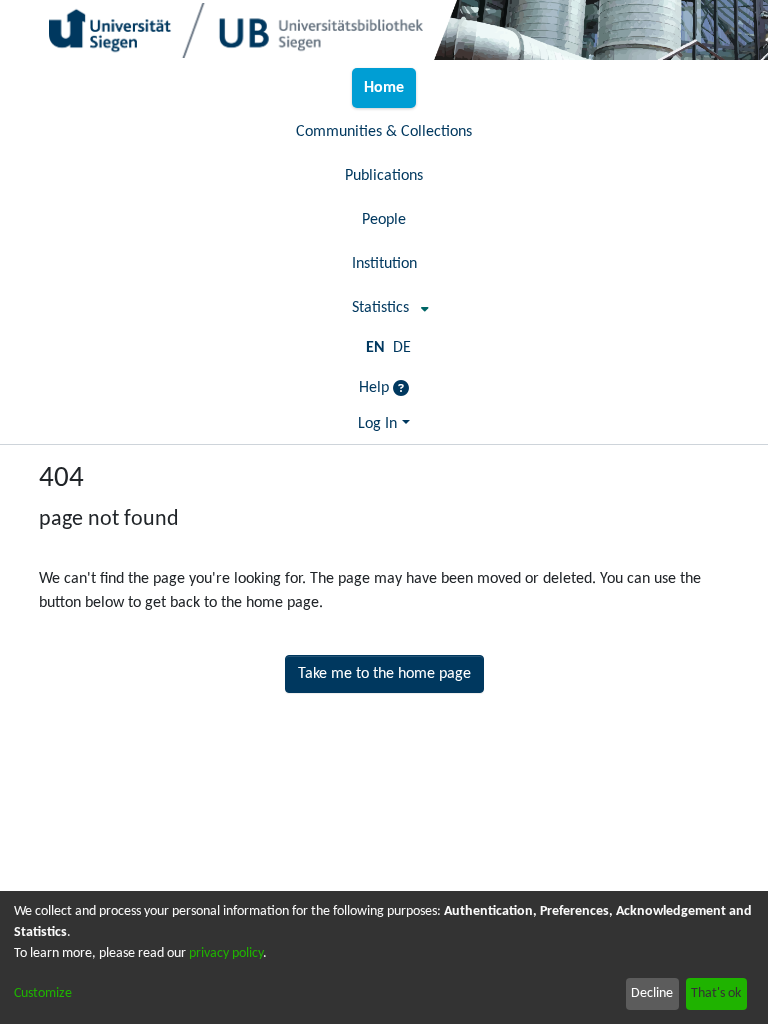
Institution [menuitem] (384, 264)
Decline (652, 993)
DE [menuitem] (402, 348)
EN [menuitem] (375, 348)
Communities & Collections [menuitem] (384, 132)
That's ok (716, 993)
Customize (43, 993)
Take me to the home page (384, 674)
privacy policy (226, 953)
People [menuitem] (384, 220)
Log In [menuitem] (377, 424)
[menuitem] (384, 308)
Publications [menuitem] (384, 176)
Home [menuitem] (384, 88)
